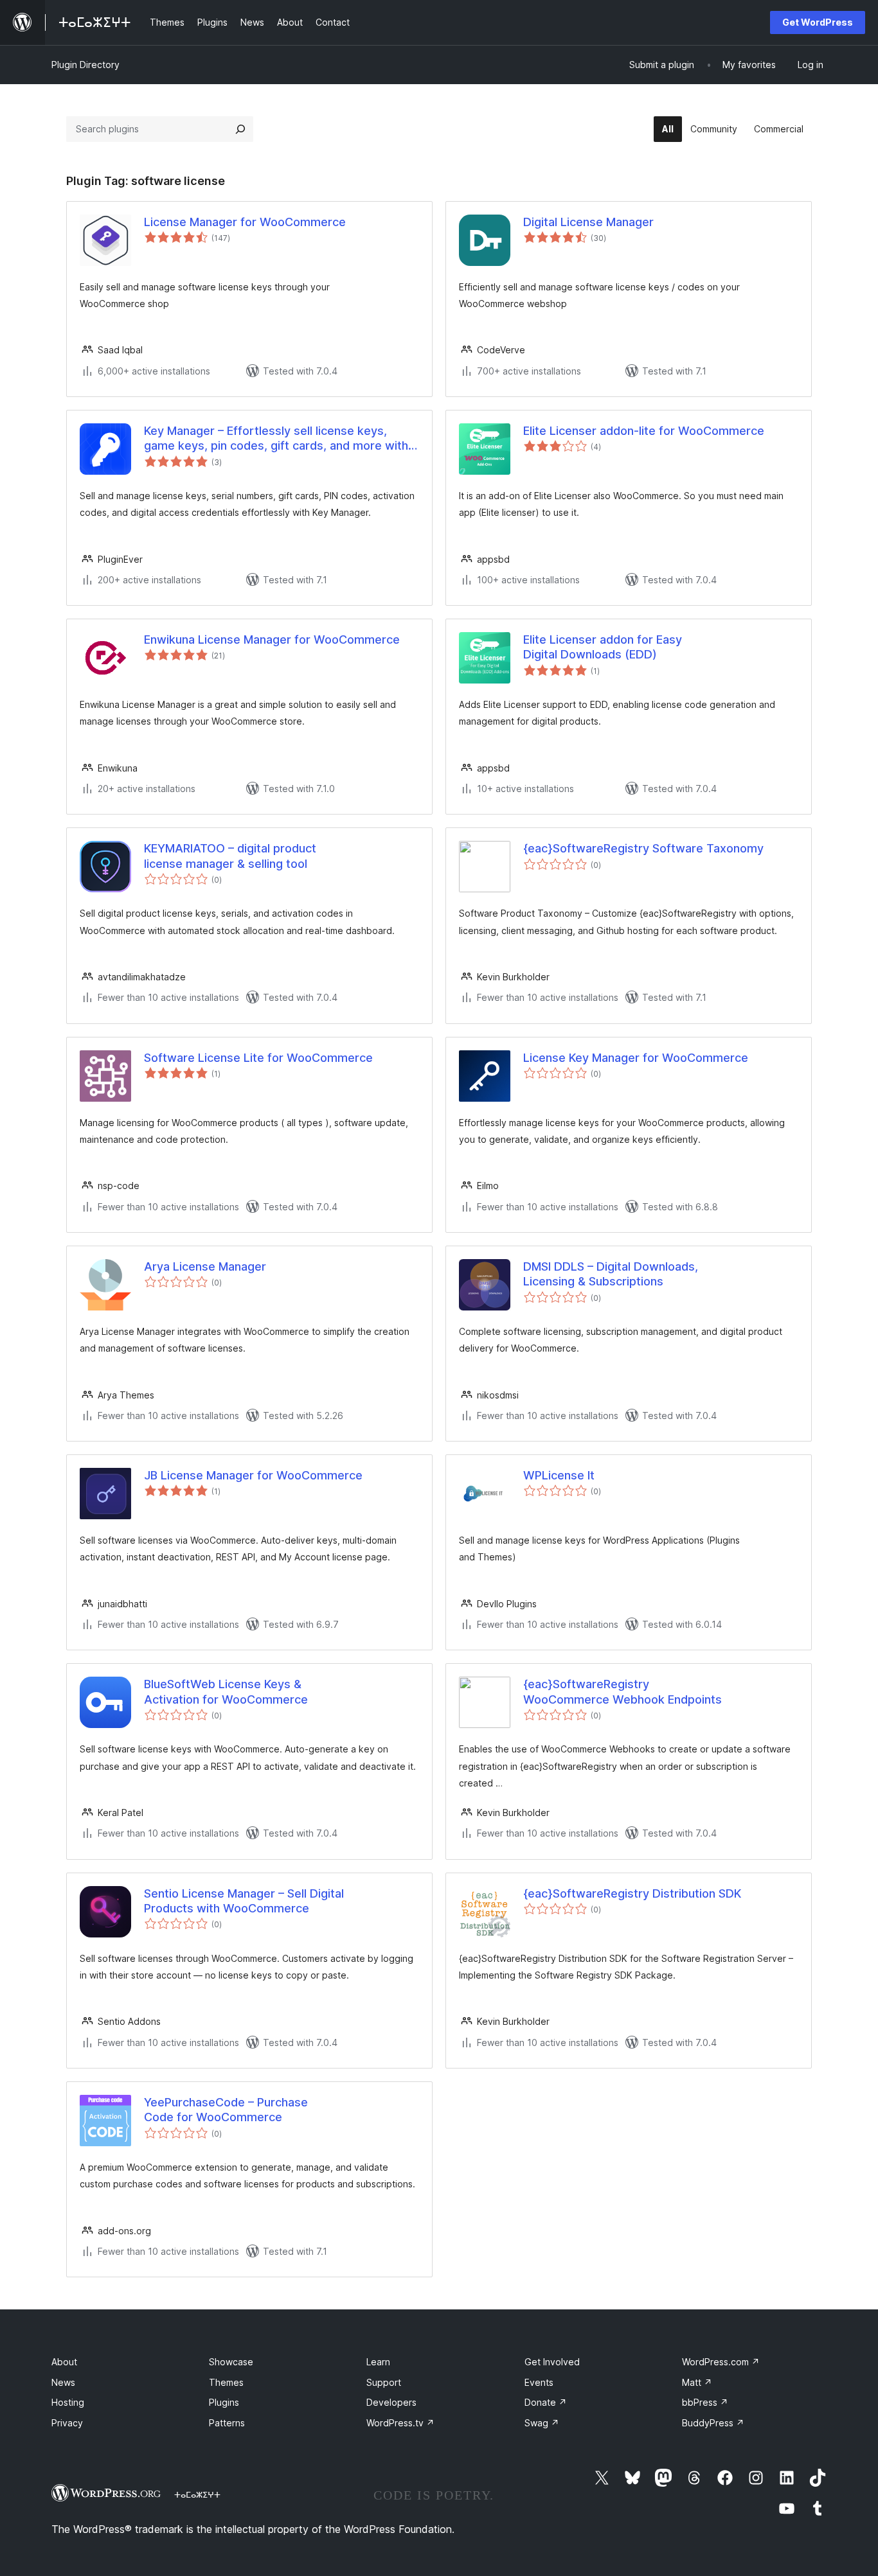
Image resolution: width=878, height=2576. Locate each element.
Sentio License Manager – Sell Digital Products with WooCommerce (244, 1901)
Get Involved (552, 2362)
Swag (542, 2423)
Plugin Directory (85, 65)
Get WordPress (818, 22)
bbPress (705, 2402)
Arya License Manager (205, 1266)
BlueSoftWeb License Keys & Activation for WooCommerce (226, 1691)
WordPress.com (721, 2362)
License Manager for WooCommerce (245, 222)
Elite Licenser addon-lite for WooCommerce (644, 431)
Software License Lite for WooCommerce (258, 1058)
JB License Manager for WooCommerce (253, 1475)
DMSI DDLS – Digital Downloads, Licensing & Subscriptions (611, 1274)
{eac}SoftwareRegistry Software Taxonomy (643, 848)
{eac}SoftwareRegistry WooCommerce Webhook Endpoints (623, 1691)
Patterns (227, 2423)
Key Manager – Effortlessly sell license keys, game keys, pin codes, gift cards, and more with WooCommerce (276, 439)
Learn (378, 2362)
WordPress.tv (400, 2423)
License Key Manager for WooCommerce (636, 1058)
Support (384, 2382)
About (64, 2362)
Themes (226, 2382)
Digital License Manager (588, 222)
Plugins (224, 2402)
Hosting (68, 2402)
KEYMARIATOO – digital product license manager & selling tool (230, 856)
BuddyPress (713, 2423)
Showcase (231, 2362)
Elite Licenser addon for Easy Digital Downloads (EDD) (603, 647)
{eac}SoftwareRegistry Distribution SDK (632, 1893)
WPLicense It (559, 1475)
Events (539, 2382)
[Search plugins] (240, 129)
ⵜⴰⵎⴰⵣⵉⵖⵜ (197, 2494)
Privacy (67, 2423)
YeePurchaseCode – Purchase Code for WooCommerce (226, 2110)
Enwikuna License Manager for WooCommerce (272, 640)
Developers (391, 2402)
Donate (546, 2402)
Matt (697, 2382)
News (63, 2382)
